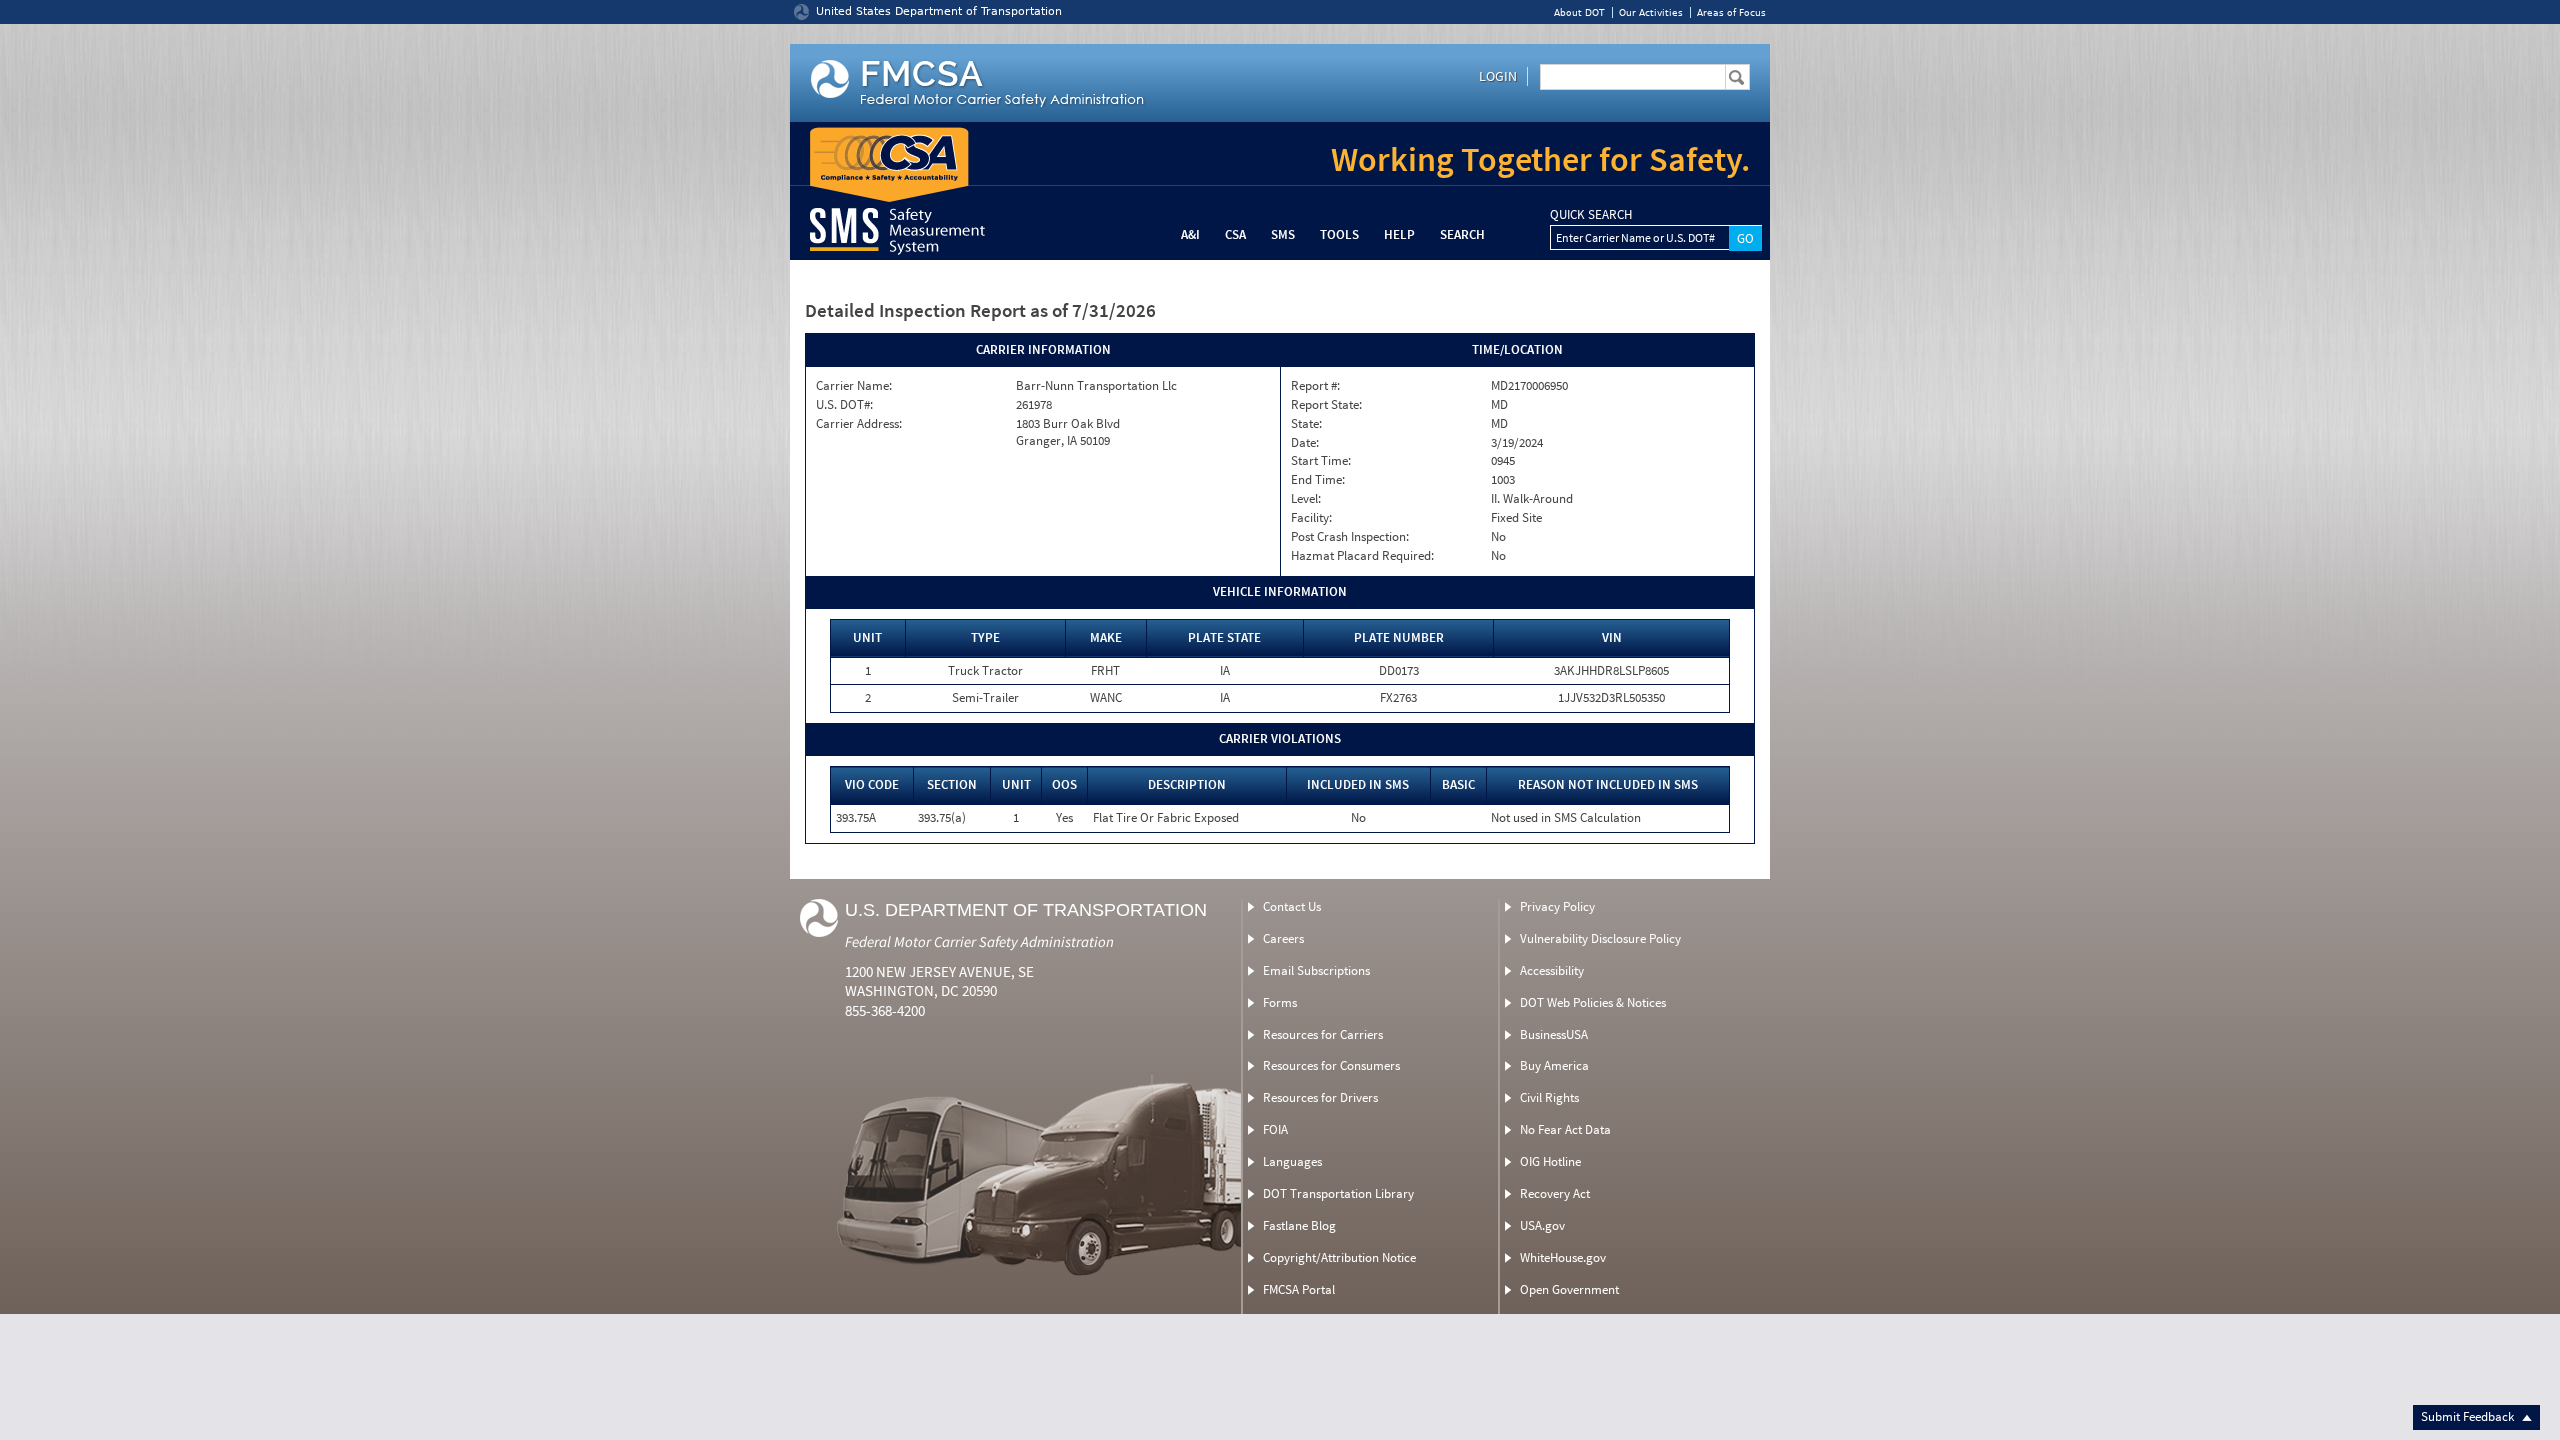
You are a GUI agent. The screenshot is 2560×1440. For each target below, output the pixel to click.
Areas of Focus (1731, 12)
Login (1498, 76)
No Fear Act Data (1565, 1129)
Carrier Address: (859, 424)
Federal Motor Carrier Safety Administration (979, 941)
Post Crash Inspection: (1350, 537)
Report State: (1326, 405)
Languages (1292, 1161)
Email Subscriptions (1316, 970)
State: (1306, 424)
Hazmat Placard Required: (1362, 556)
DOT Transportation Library (1338, 1193)
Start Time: (1321, 461)
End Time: (1318, 480)
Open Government (1569, 1289)
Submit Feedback (2469, 1416)
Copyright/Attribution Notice (1339, 1257)
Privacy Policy (1557, 906)
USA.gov (1542, 1225)
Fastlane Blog (1299, 1225)
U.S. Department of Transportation (1026, 910)
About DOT (1579, 12)
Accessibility (1552, 970)
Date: (1305, 443)
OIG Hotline (1550, 1161)
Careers (1283, 938)
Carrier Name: (854, 386)
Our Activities (1651, 12)
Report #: (1315, 386)
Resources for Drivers (1320, 1097)
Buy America (1554, 1065)
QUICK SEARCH (1591, 215)
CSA (1235, 234)
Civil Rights (1549, 1097)
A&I (1190, 234)
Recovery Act (1555, 1193)
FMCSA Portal (1299, 1289)
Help (1399, 234)
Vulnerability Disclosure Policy (1600, 938)
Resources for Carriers (1323, 1034)
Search (1462, 234)
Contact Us (1292, 906)
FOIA (1275, 1129)
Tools (1339, 234)
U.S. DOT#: (844, 405)
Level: (1306, 499)
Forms (1280, 1002)
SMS (1283, 234)
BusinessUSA (1554, 1034)
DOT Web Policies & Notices (1593, 1002)
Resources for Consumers (1331, 1065)
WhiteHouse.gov (1563, 1257)
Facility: (1311, 518)
